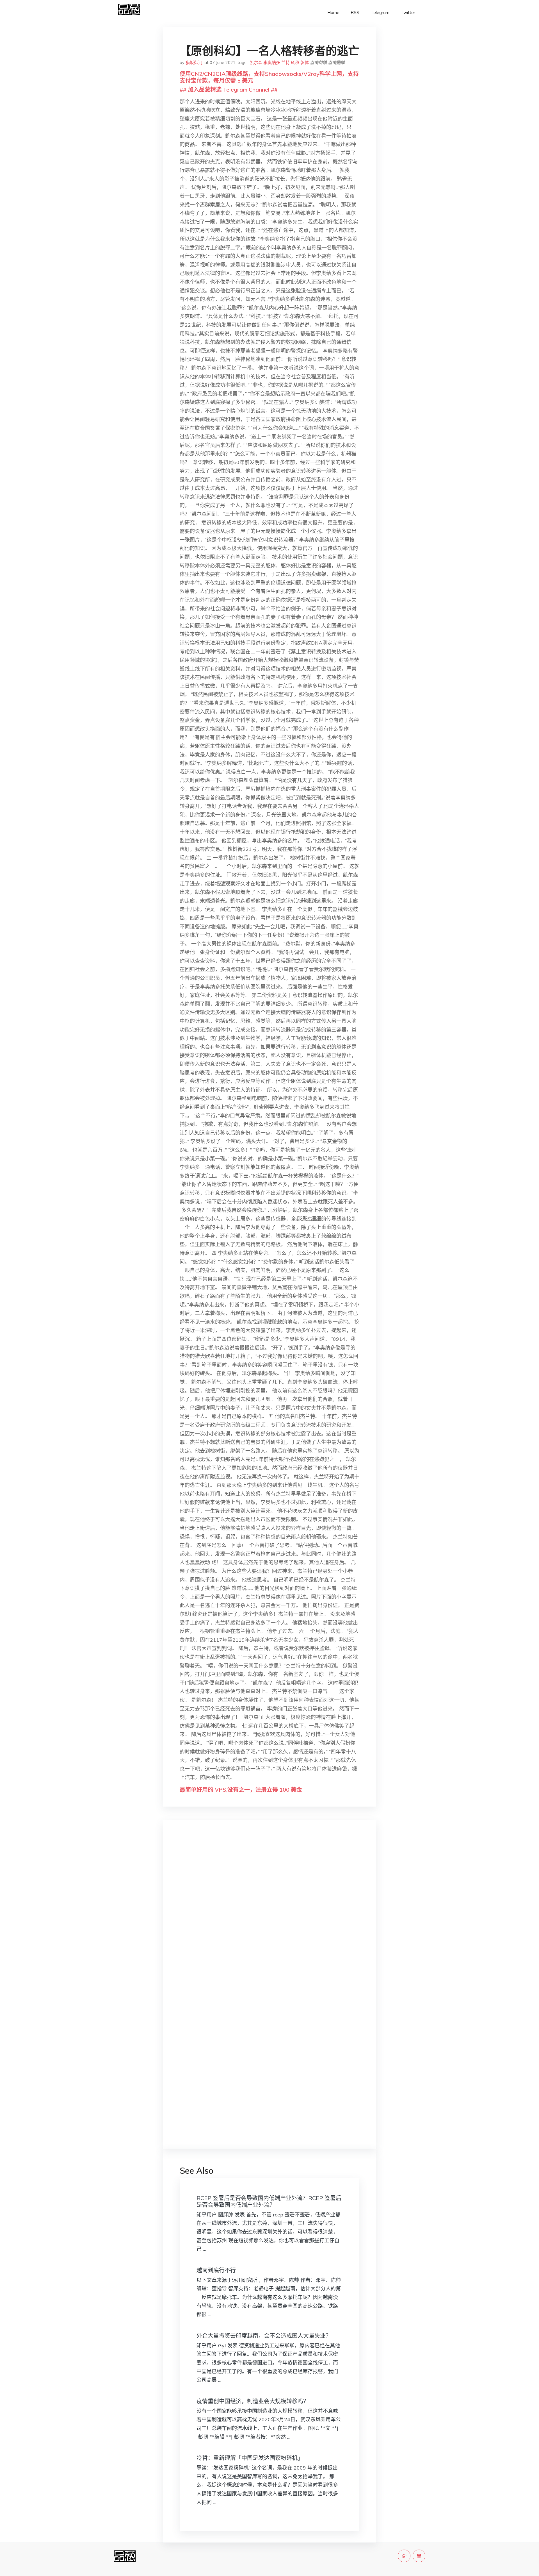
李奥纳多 (272, 63)
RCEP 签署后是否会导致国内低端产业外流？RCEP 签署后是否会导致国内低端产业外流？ (269, 2201)
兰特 (286, 63)
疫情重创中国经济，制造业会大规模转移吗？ (253, 2401)
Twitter (408, 13)
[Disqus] (269, 1913)
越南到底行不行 (216, 2270)
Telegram (380, 13)
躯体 (305, 63)
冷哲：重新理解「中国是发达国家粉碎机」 (250, 2458)
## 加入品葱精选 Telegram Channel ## (229, 89)
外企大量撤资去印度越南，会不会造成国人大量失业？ (264, 2336)
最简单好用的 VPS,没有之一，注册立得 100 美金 (241, 1790)
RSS (355, 13)
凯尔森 (256, 63)
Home (333, 13)
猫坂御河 (194, 63)
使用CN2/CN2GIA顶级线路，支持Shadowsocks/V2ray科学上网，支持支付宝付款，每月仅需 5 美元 (269, 77)
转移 (295, 63)
